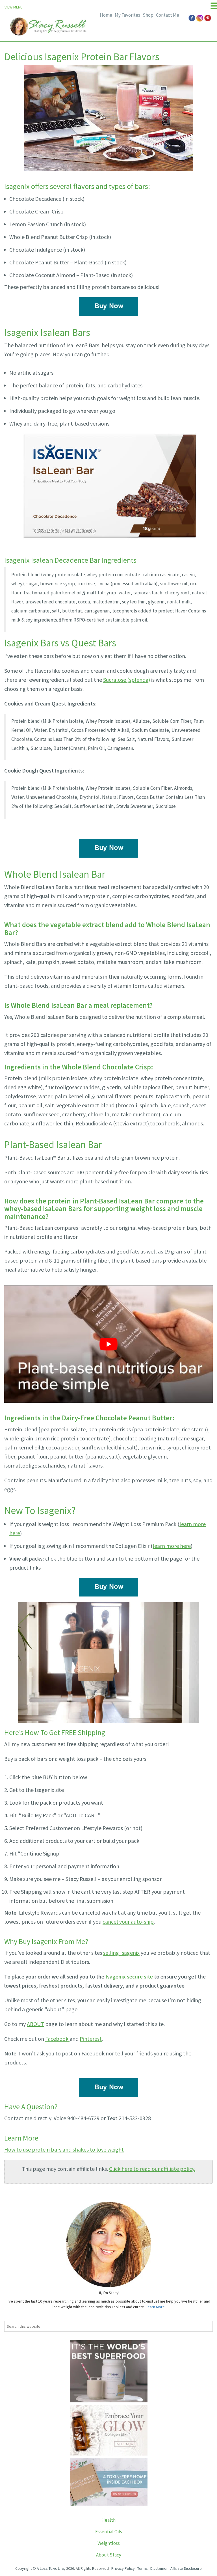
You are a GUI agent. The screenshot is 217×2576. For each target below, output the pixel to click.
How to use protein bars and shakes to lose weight (64, 2149)
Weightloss (109, 2543)
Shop (148, 15)
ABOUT (35, 2024)
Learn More (155, 2307)
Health (108, 2520)
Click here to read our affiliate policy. (152, 2169)
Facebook (57, 2039)
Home (106, 15)
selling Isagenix (121, 1953)
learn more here (172, 1546)
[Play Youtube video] (108, 1344)
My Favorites (127, 15)
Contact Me (168, 15)
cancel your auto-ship (128, 1922)
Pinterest (91, 2039)
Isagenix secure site (129, 1976)
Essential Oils (109, 2532)
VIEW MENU (14, 7)
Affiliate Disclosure (186, 2568)
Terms (143, 2568)
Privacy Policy (123, 2568)
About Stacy (109, 2555)
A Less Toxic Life (50, 2568)
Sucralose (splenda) (127, 680)
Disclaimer (159, 2568)
